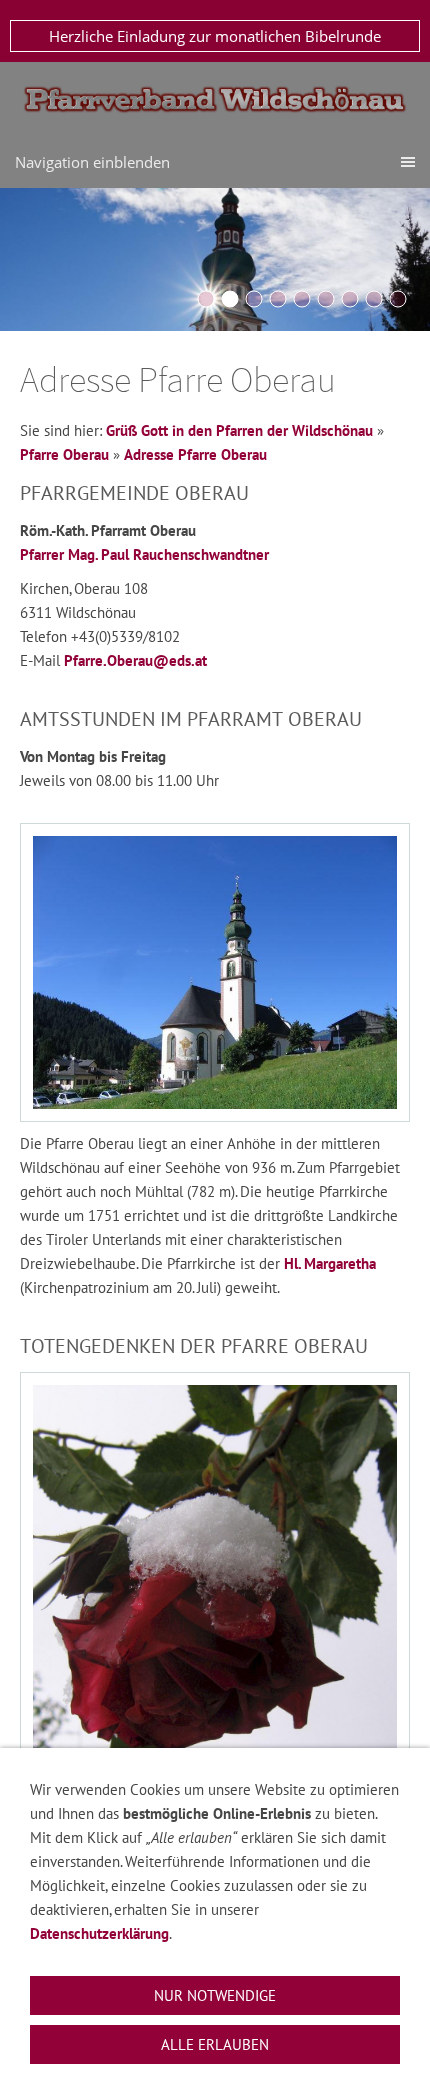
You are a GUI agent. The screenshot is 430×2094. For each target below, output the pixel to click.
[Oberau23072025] (398, 299)
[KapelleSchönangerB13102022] (326, 299)
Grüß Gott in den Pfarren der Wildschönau (239, 430)
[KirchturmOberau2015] (230, 299)
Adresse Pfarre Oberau (195, 454)
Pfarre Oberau (64, 454)
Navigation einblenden (92, 162)
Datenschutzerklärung (99, 1933)
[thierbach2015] (302, 299)
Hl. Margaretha (330, 1263)
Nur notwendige (215, 1995)
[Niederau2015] (254, 299)
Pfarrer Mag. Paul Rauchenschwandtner (144, 554)
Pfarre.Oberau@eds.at (135, 660)
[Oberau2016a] (206, 299)
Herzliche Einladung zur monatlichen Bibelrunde (215, 36)
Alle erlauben (215, 2044)
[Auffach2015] (278, 299)
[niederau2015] (374, 299)
